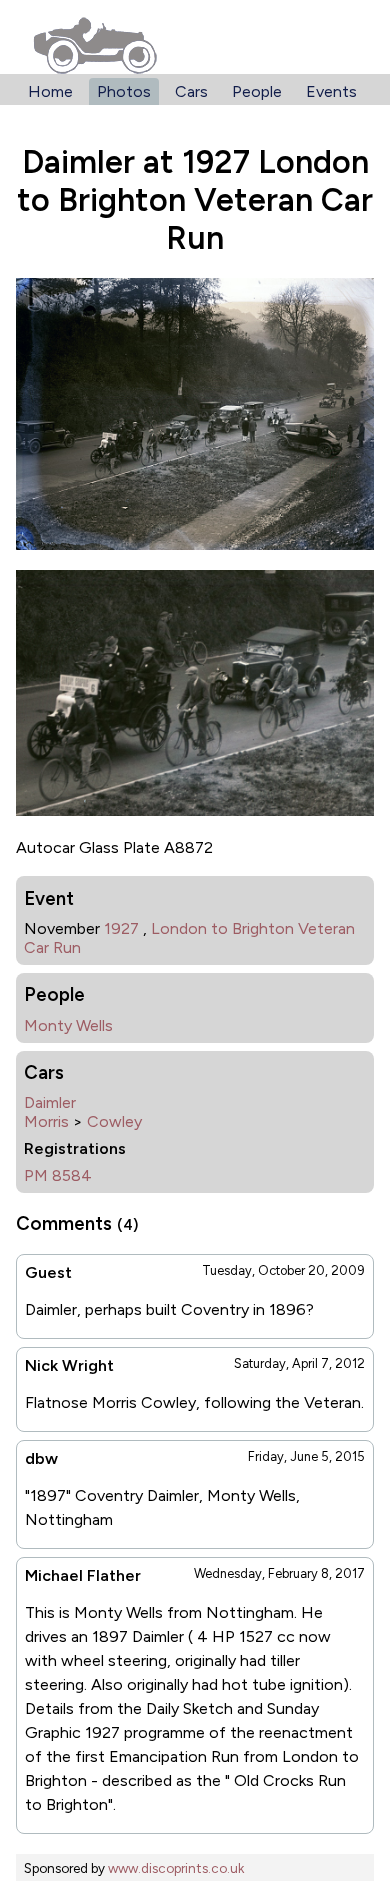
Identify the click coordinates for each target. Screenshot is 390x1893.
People (257, 91)
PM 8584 (58, 1175)
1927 (121, 928)
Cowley (114, 1121)
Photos (124, 91)
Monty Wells (68, 1025)
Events (331, 91)
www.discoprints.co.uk (176, 1868)
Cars (191, 91)
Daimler (50, 1102)
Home (50, 91)
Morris (46, 1121)
